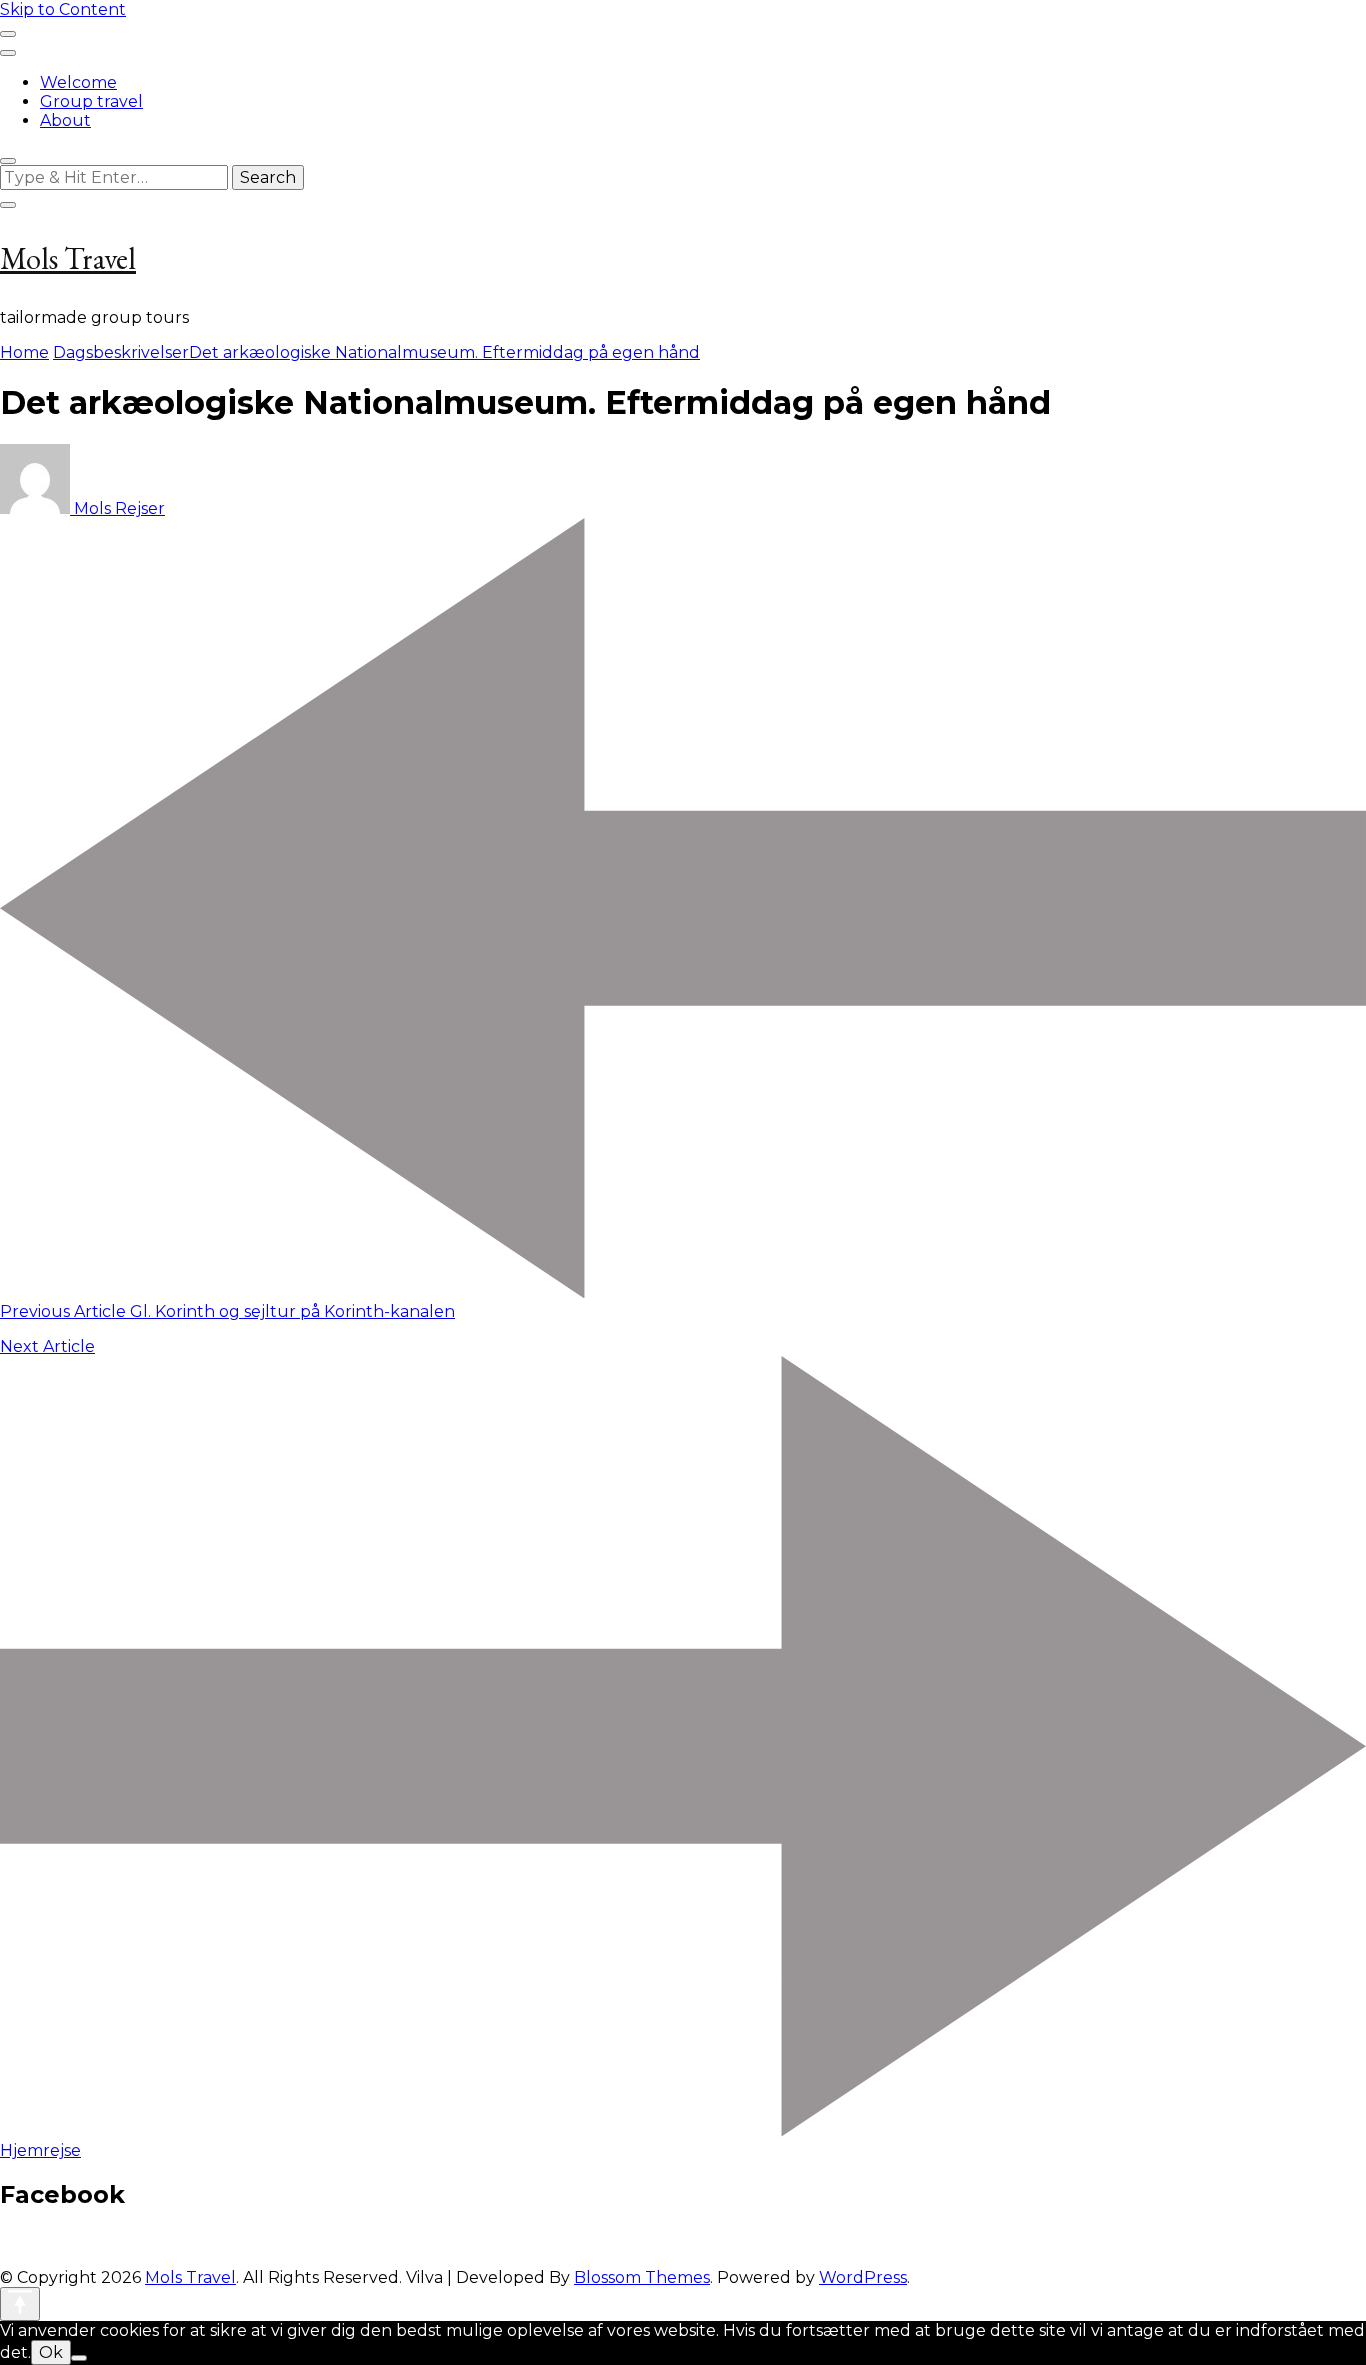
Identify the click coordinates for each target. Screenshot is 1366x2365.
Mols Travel (68, 258)
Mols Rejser (117, 508)
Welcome (78, 82)
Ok (51, 2352)
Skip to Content (63, 9)
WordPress (863, 2277)
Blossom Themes (642, 2277)
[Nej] (79, 2358)
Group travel (91, 101)
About (65, 120)
